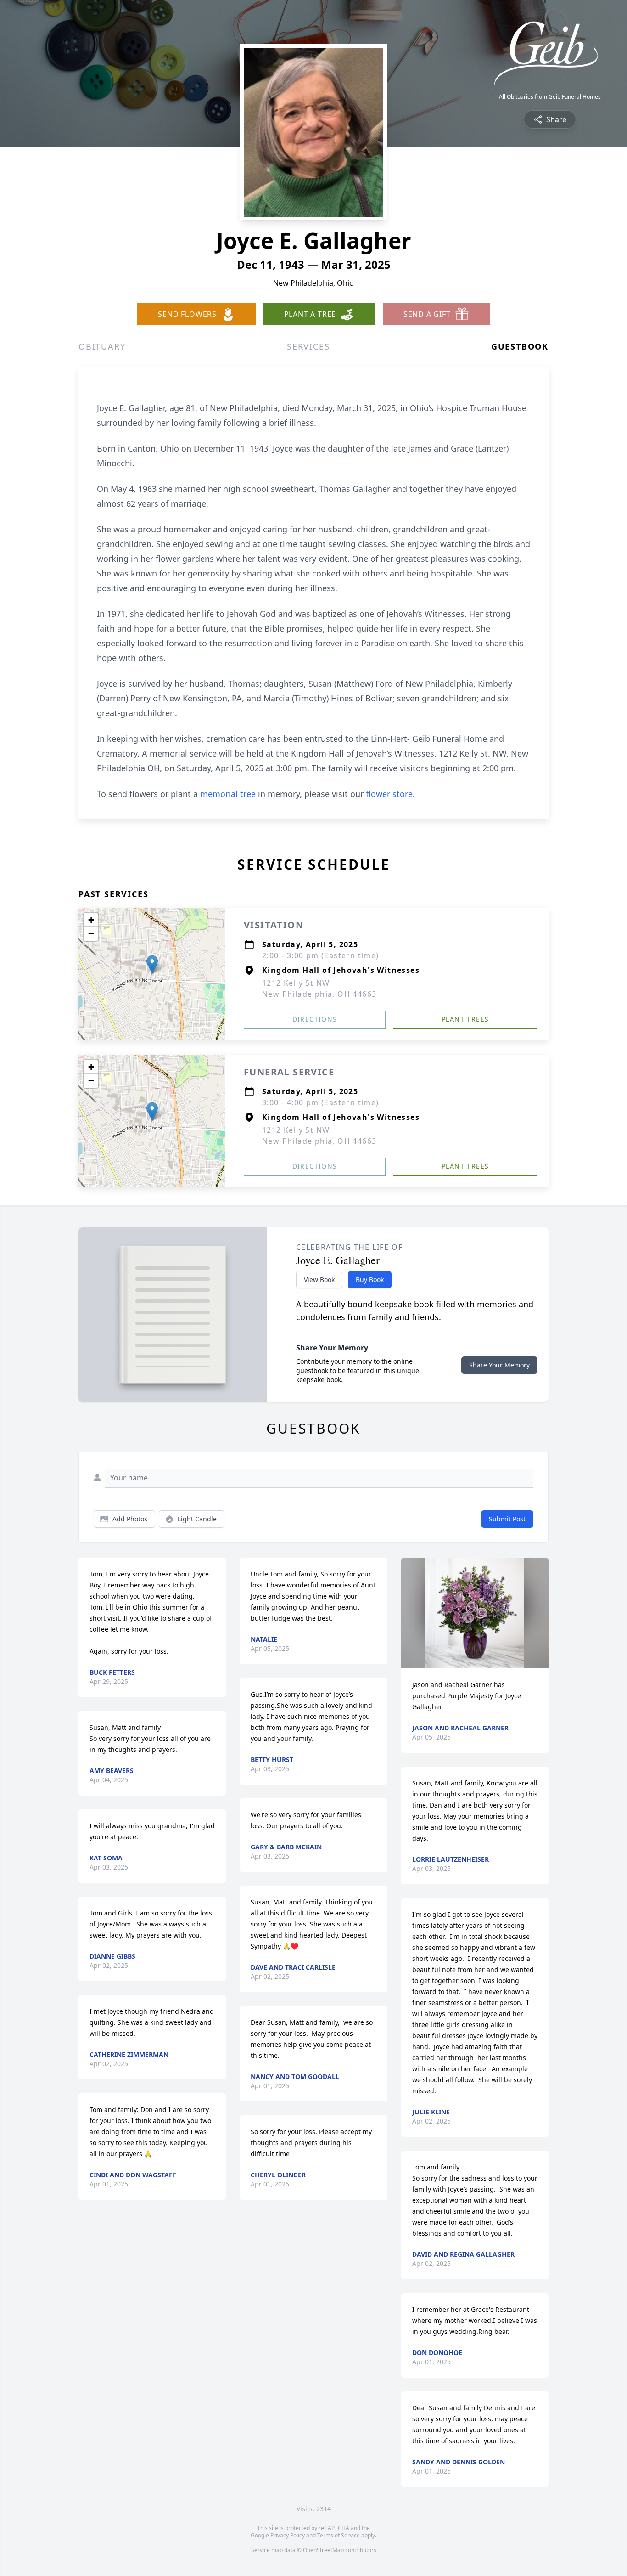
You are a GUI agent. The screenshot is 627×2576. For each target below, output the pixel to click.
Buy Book (370, 1280)
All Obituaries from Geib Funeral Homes (550, 97)
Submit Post (507, 1519)
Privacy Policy (288, 2535)
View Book (319, 1280)
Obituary (102, 346)
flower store (389, 794)
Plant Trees (465, 1019)
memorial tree (228, 794)
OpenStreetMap (323, 2550)
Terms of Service (339, 2535)
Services (308, 346)
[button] (152, 964)
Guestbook (520, 346)
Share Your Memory (499, 1365)
